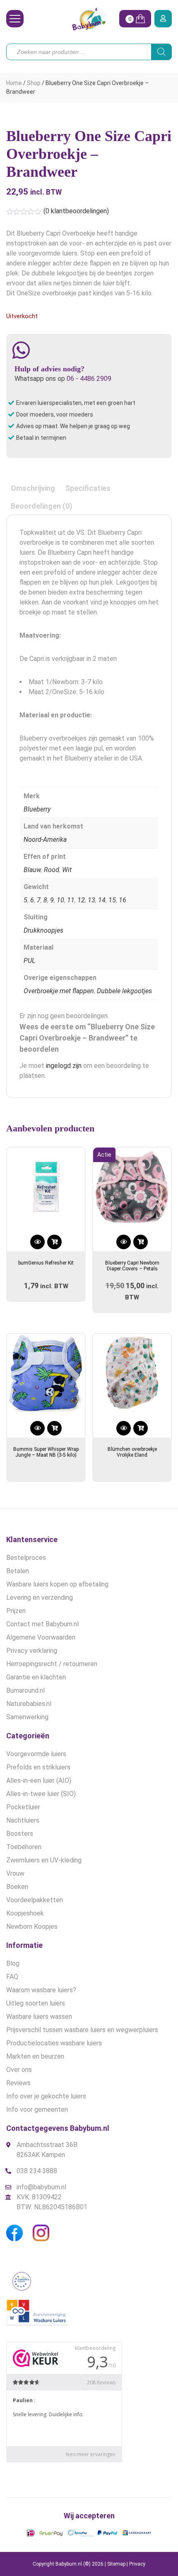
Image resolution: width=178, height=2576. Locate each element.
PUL (29, 961)
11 (71, 900)
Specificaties (88, 488)
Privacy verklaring (32, 1651)
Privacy (137, 2564)
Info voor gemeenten (37, 2109)
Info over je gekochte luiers (46, 2096)
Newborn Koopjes (32, 1927)
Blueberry (37, 809)
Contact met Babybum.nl (42, 1624)
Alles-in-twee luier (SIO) (41, 1794)
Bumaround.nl (25, 1690)
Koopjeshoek (25, 1913)
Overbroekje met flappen (59, 991)
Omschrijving (33, 488)
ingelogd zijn (64, 1066)
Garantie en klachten (36, 1677)
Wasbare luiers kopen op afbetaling (57, 1584)
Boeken (17, 1887)
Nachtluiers (23, 1820)
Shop (34, 83)
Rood (52, 870)
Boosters (20, 1834)
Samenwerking (27, 1717)
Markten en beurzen (35, 2056)
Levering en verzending (40, 1598)
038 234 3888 (37, 2171)
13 (91, 900)
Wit (67, 870)
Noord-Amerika (45, 840)
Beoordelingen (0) (42, 506)
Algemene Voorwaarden (41, 1637)
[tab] (33, 488)
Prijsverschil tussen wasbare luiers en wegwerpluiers (82, 2030)
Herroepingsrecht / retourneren (52, 1664)
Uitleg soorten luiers (36, 2003)
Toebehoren (24, 1847)
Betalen (18, 1571)
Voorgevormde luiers (36, 1754)
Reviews (18, 2083)
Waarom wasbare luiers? (41, 1990)
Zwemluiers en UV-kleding (44, 1860)
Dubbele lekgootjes (124, 991)
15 (112, 900)
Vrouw (15, 1873)
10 (60, 900)
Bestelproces (26, 1558)
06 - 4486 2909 (89, 379)
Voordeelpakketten (35, 1900)
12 (81, 900)
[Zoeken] (161, 52)
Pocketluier (23, 1807)
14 (102, 900)
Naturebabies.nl (29, 1704)
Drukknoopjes (43, 930)
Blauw (32, 870)
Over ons (19, 2070)
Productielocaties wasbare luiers (54, 2043)
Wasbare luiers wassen (39, 2017)
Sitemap (116, 2564)
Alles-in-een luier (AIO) (39, 1780)
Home (14, 83)
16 (123, 900)
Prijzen (16, 1611)
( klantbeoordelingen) (76, 211)
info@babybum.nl (41, 2187)
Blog (13, 1963)
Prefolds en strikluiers (38, 1767)
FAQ (12, 1977)
